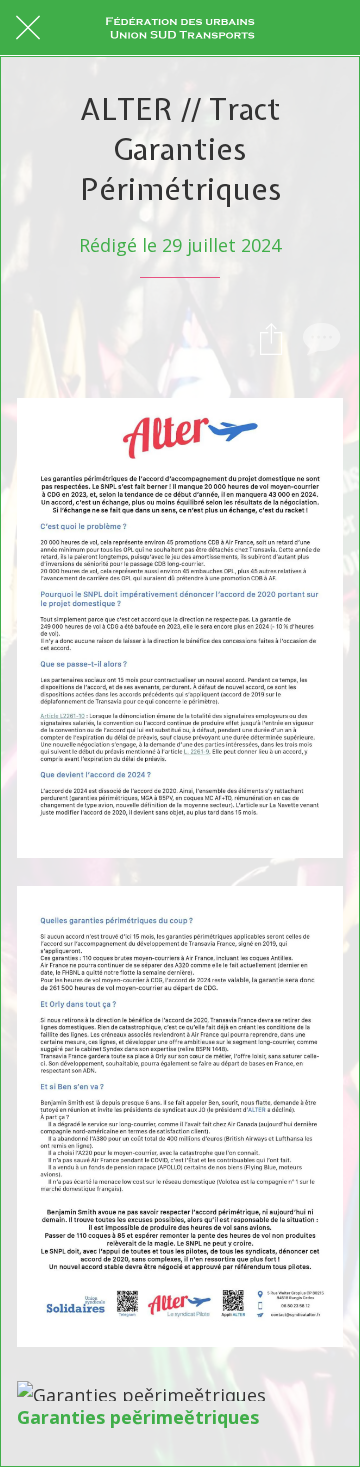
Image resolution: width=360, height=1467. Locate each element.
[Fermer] (28, 28)
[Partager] (271, 338)
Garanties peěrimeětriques (138, 1417)
